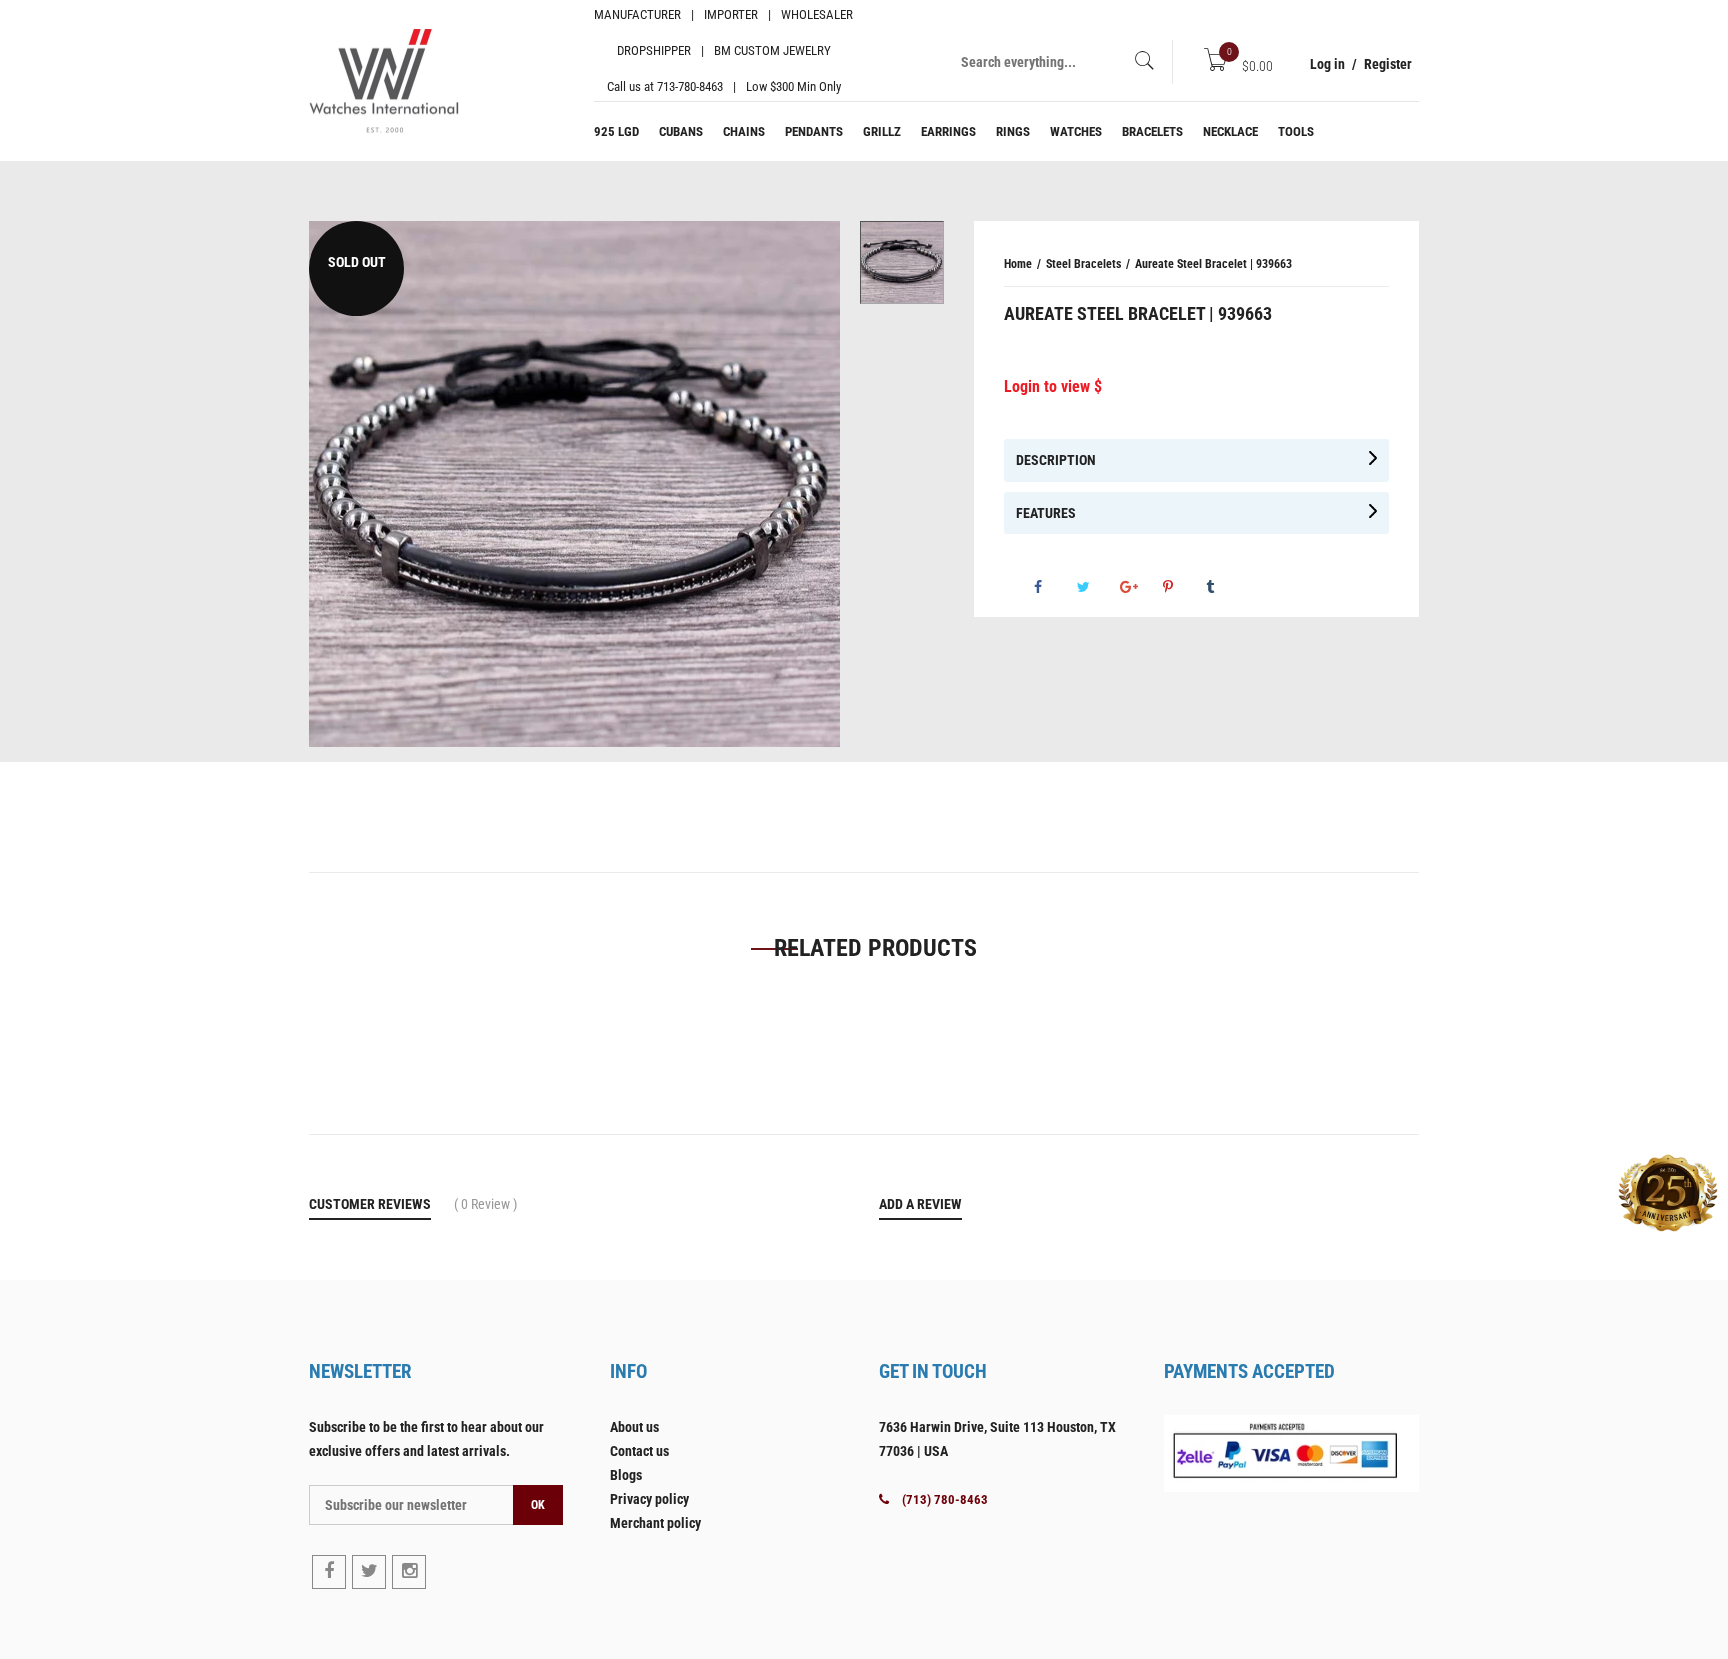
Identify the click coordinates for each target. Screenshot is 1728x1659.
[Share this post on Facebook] (1054, 587)
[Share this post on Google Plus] (1140, 587)
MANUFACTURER (637, 14)
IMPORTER (731, 14)
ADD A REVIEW (920, 1204)
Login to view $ (1053, 386)
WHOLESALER (817, 14)
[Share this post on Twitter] (1097, 587)
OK (538, 1505)
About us (634, 1427)
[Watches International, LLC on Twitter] (369, 1572)
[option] (902, 262)
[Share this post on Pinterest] (1183, 587)
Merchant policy (655, 1523)
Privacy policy (649, 1499)
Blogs (626, 1475)
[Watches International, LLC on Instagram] (409, 1572)
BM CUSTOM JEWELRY (772, 50)
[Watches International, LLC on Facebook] (329, 1572)
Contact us (639, 1451)
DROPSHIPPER (654, 50)
